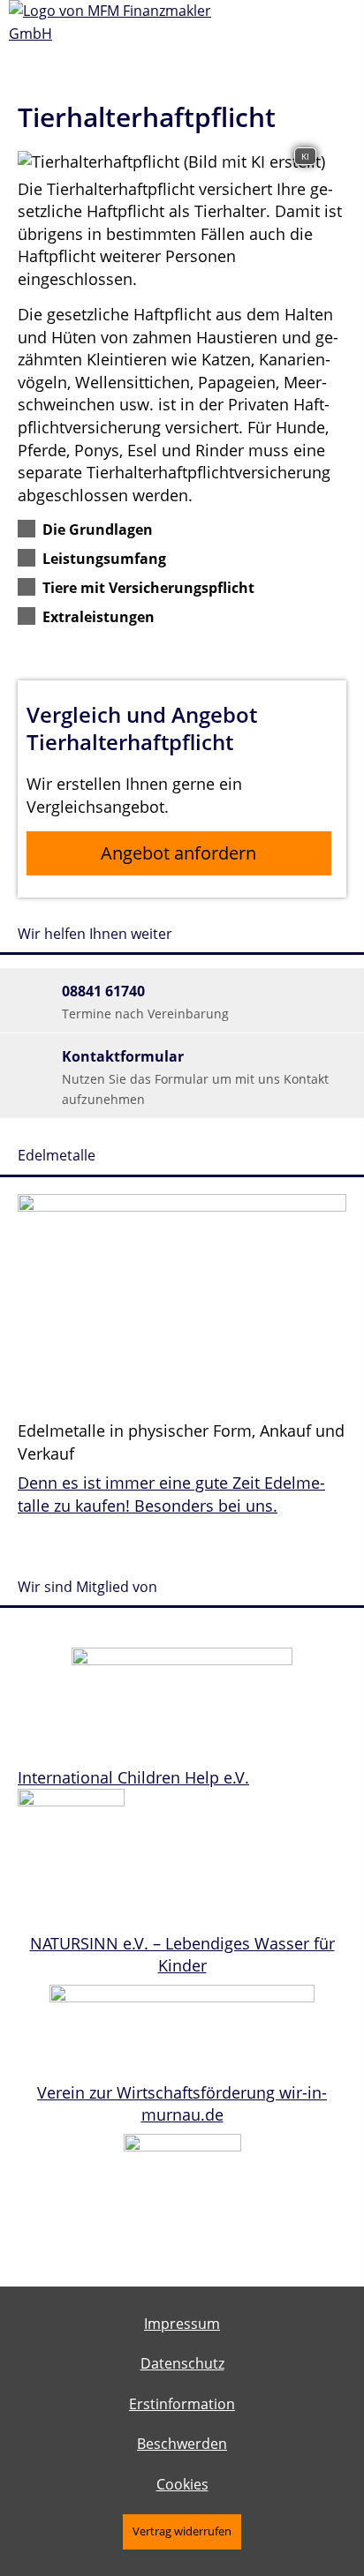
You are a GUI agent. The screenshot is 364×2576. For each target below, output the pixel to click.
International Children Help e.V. (133, 1777)
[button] (98, 529)
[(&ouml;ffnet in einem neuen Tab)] (182, 1659)
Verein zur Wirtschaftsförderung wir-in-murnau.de (182, 2104)
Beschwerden (182, 2444)
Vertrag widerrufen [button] (182, 2531)
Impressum (182, 2324)
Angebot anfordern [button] (178, 853)
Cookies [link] (182, 2484)
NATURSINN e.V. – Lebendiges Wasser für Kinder (182, 1955)
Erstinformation (182, 2404)
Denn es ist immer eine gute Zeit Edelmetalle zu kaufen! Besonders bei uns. (171, 1494)
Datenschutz (182, 2363)
